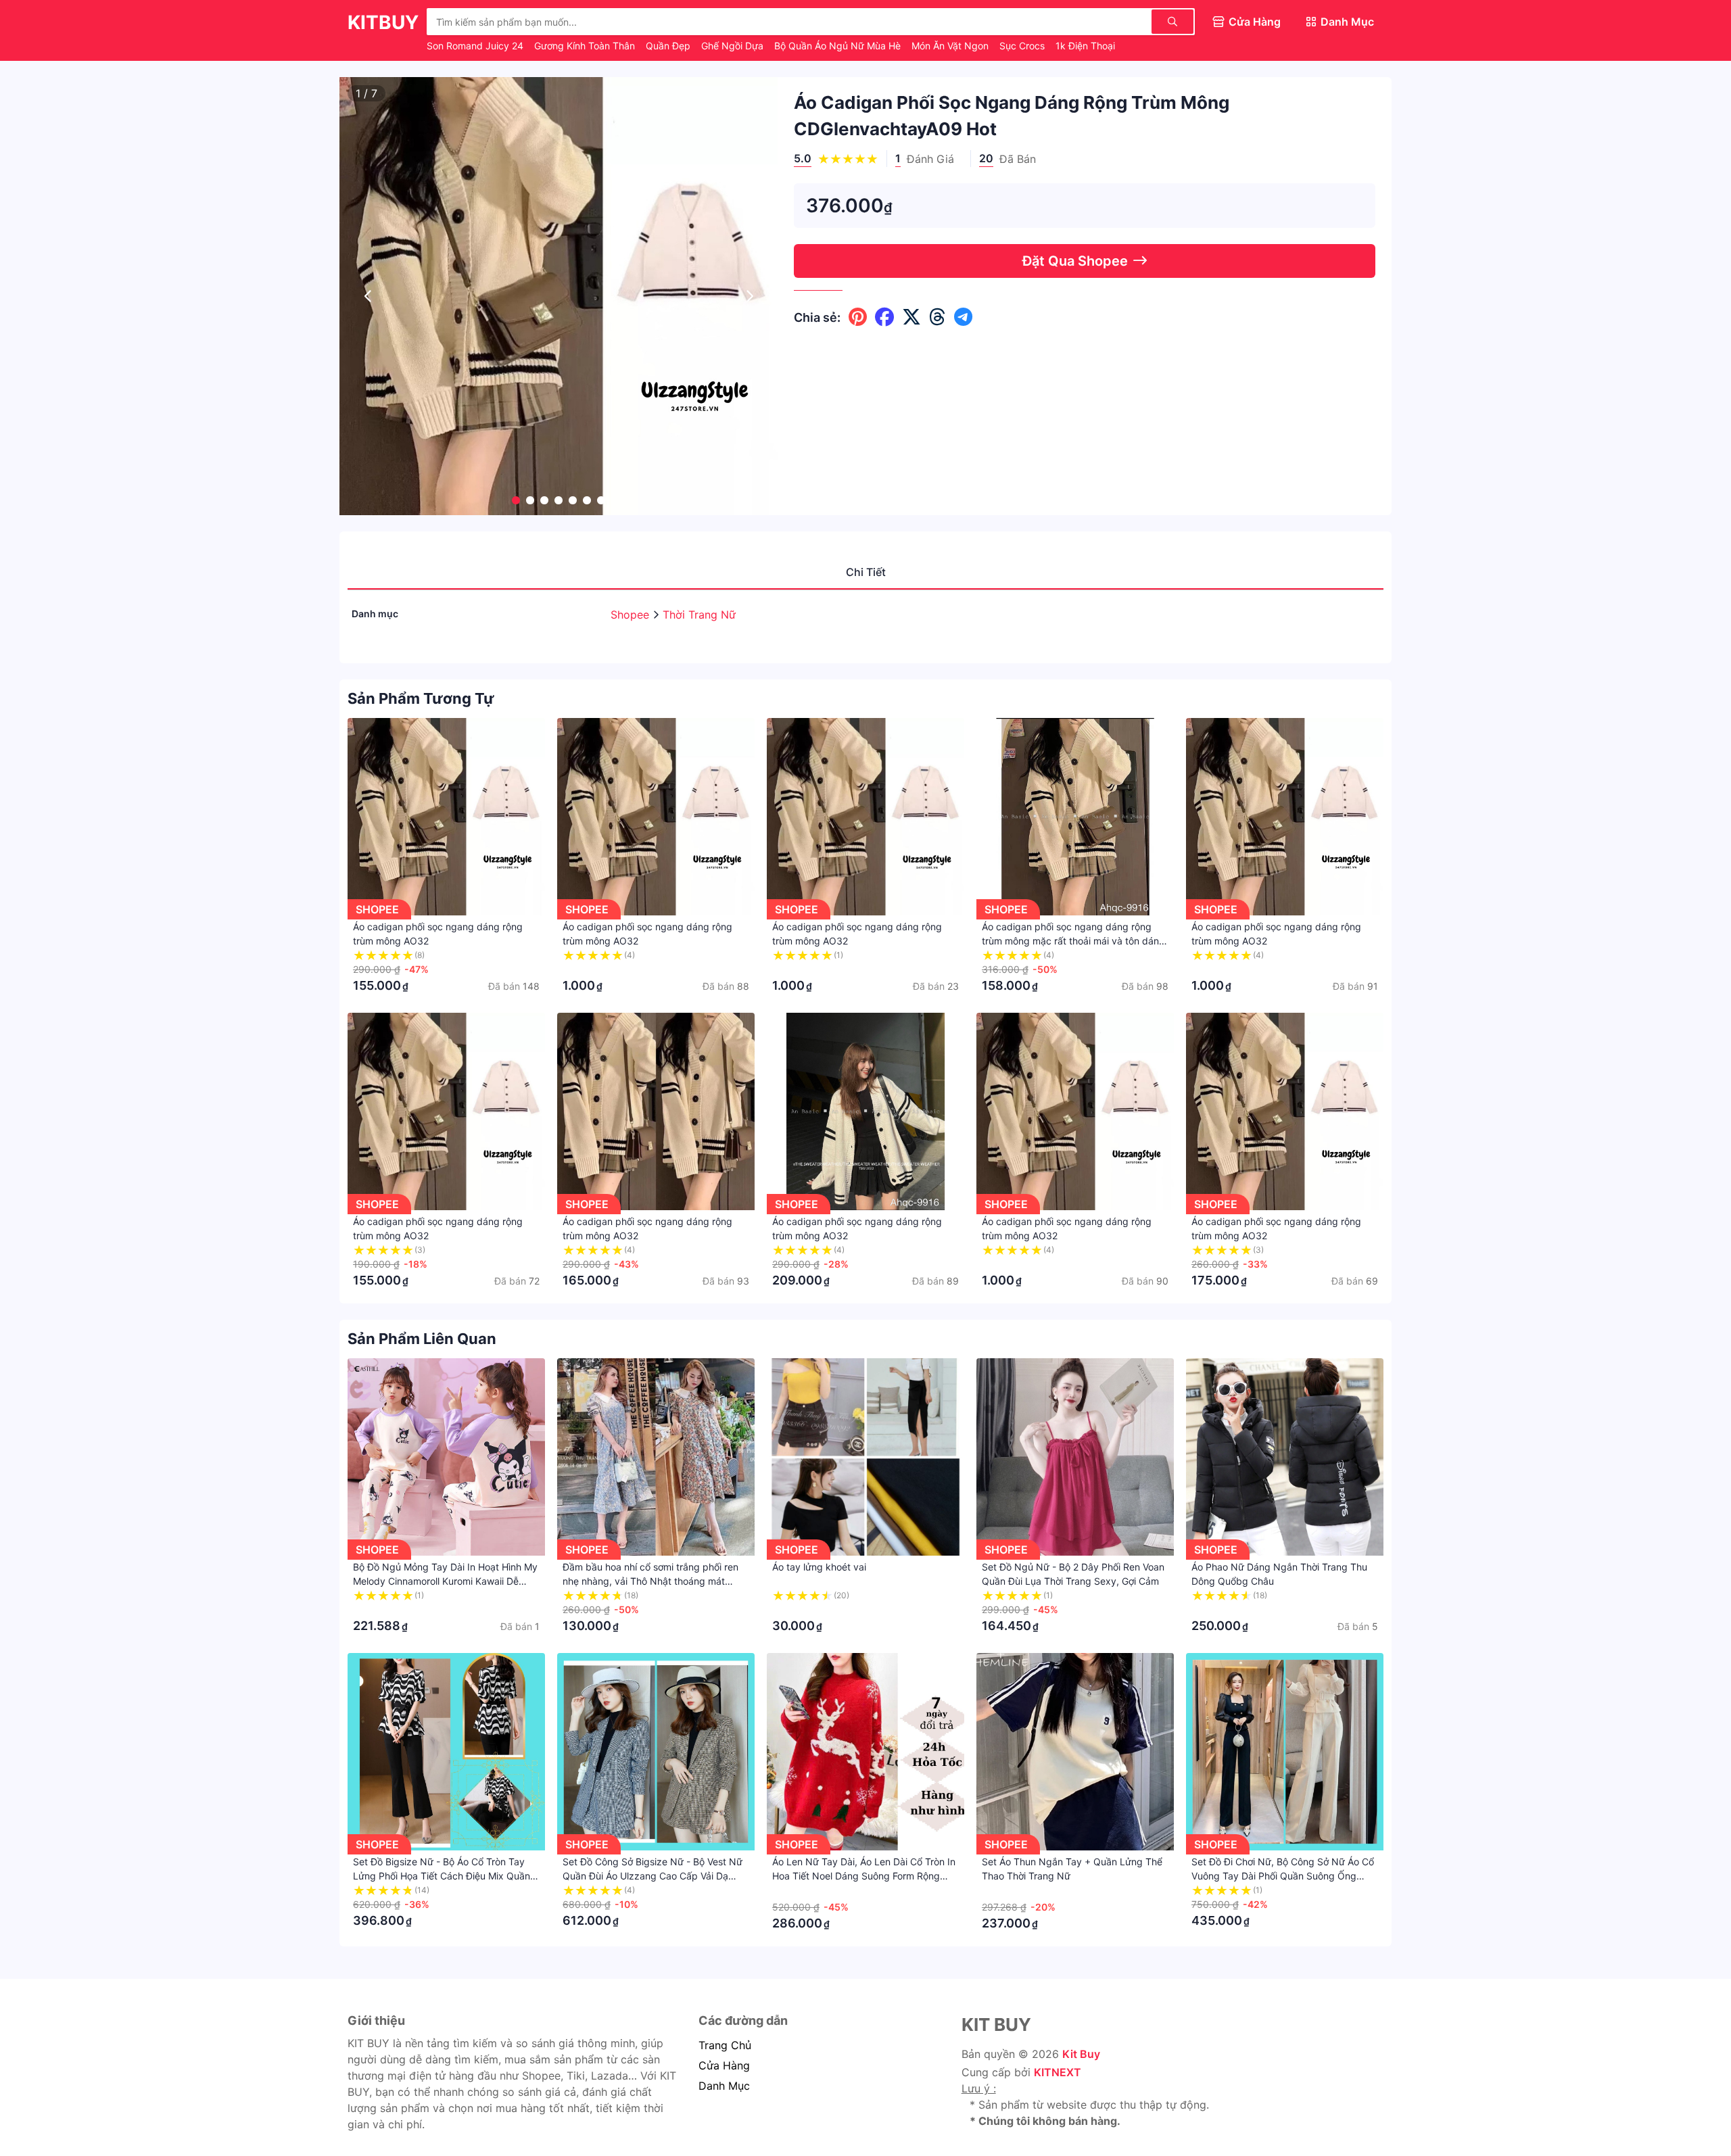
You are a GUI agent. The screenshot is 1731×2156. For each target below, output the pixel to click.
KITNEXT (1058, 2072)
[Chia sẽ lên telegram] (963, 317)
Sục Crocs (1023, 46)
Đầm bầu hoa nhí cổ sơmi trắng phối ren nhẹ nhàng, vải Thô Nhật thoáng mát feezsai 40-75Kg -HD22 (650, 1581)
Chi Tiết (866, 572)
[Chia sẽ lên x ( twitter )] (911, 317)
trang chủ (725, 2045)
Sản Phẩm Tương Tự (421, 698)
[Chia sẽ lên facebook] (884, 317)
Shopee (632, 615)
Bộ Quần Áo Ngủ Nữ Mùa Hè (839, 46)
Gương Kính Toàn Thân (586, 46)
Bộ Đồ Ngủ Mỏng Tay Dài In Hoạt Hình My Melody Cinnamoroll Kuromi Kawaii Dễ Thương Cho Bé (445, 1581)
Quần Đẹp (669, 46)
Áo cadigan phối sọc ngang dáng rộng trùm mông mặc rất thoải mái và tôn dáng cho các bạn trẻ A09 (1073, 941)
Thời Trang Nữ (699, 615)
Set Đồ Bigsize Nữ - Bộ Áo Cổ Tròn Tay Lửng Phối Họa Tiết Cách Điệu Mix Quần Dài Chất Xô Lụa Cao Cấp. (442, 1876)
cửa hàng (724, 2065)
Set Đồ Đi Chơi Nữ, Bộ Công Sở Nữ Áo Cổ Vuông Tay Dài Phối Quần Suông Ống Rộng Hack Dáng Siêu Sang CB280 (1283, 1876)
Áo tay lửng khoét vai (819, 1567)
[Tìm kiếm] (1172, 22)
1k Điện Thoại (1085, 46)
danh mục (724, 2086)
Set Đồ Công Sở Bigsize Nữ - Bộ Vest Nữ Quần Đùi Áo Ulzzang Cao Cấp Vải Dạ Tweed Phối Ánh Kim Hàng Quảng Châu (653, 1876)
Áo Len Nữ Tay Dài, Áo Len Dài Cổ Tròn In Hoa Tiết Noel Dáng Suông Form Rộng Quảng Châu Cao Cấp (864, 1876)
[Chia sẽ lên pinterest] (858, 317)
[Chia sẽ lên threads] (938, 317)
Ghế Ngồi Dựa (734, 46)
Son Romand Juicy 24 (476, 46)
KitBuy (383, 22)
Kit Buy (1081, 2054)
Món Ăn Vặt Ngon (951, 46)
